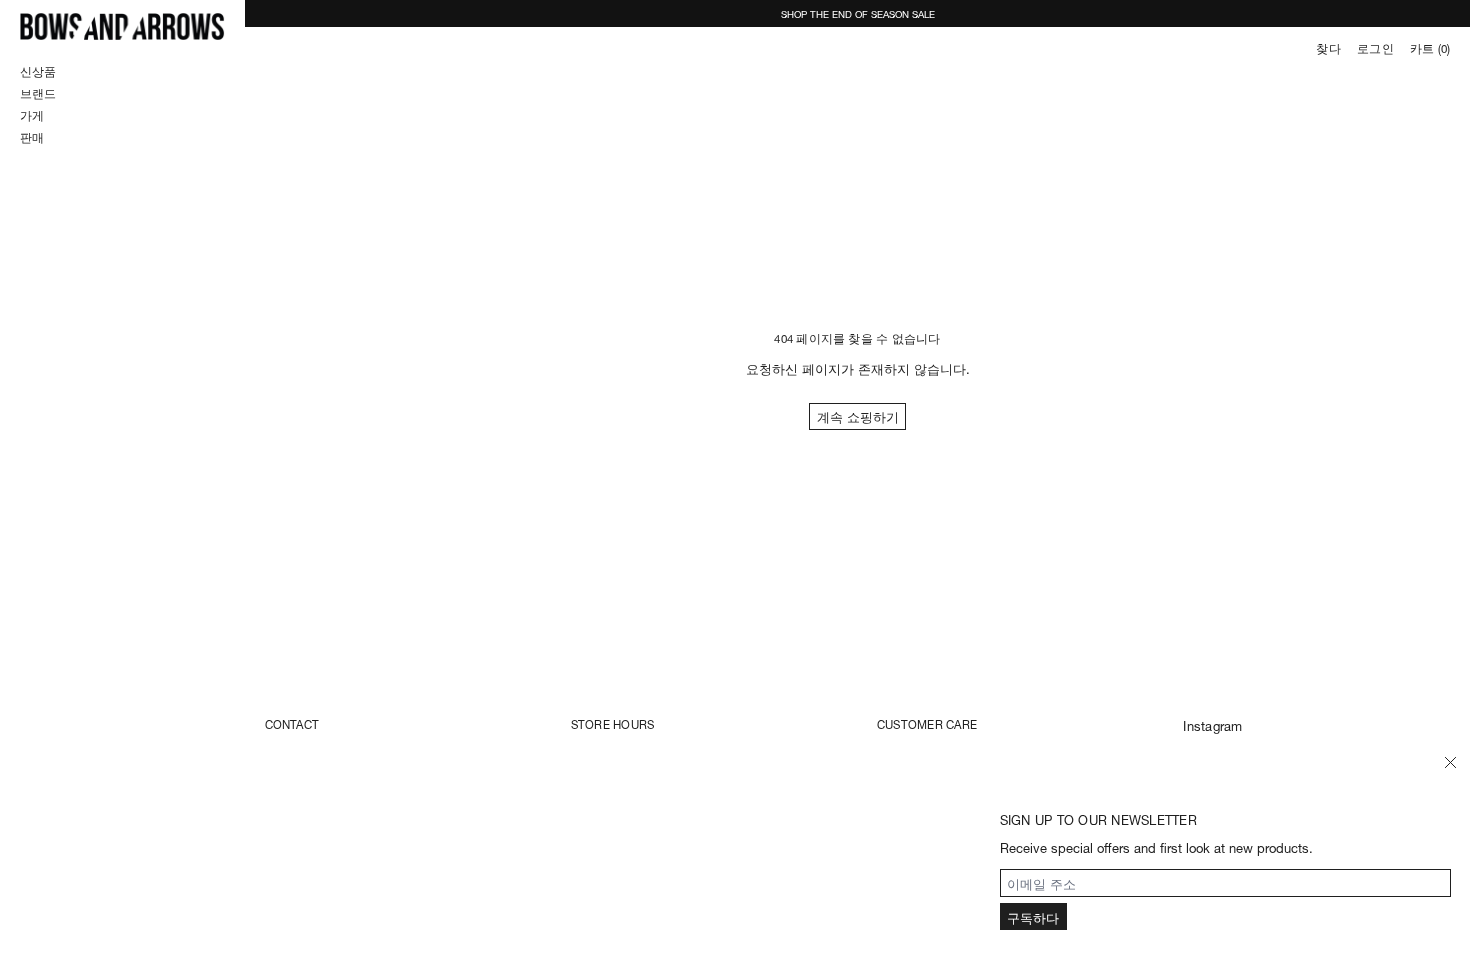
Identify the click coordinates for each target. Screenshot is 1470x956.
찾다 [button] (1328, 48)
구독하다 (1033, 916)
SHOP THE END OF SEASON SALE (858, 13)
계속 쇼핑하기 (858, 415)
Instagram (1212, 725)
